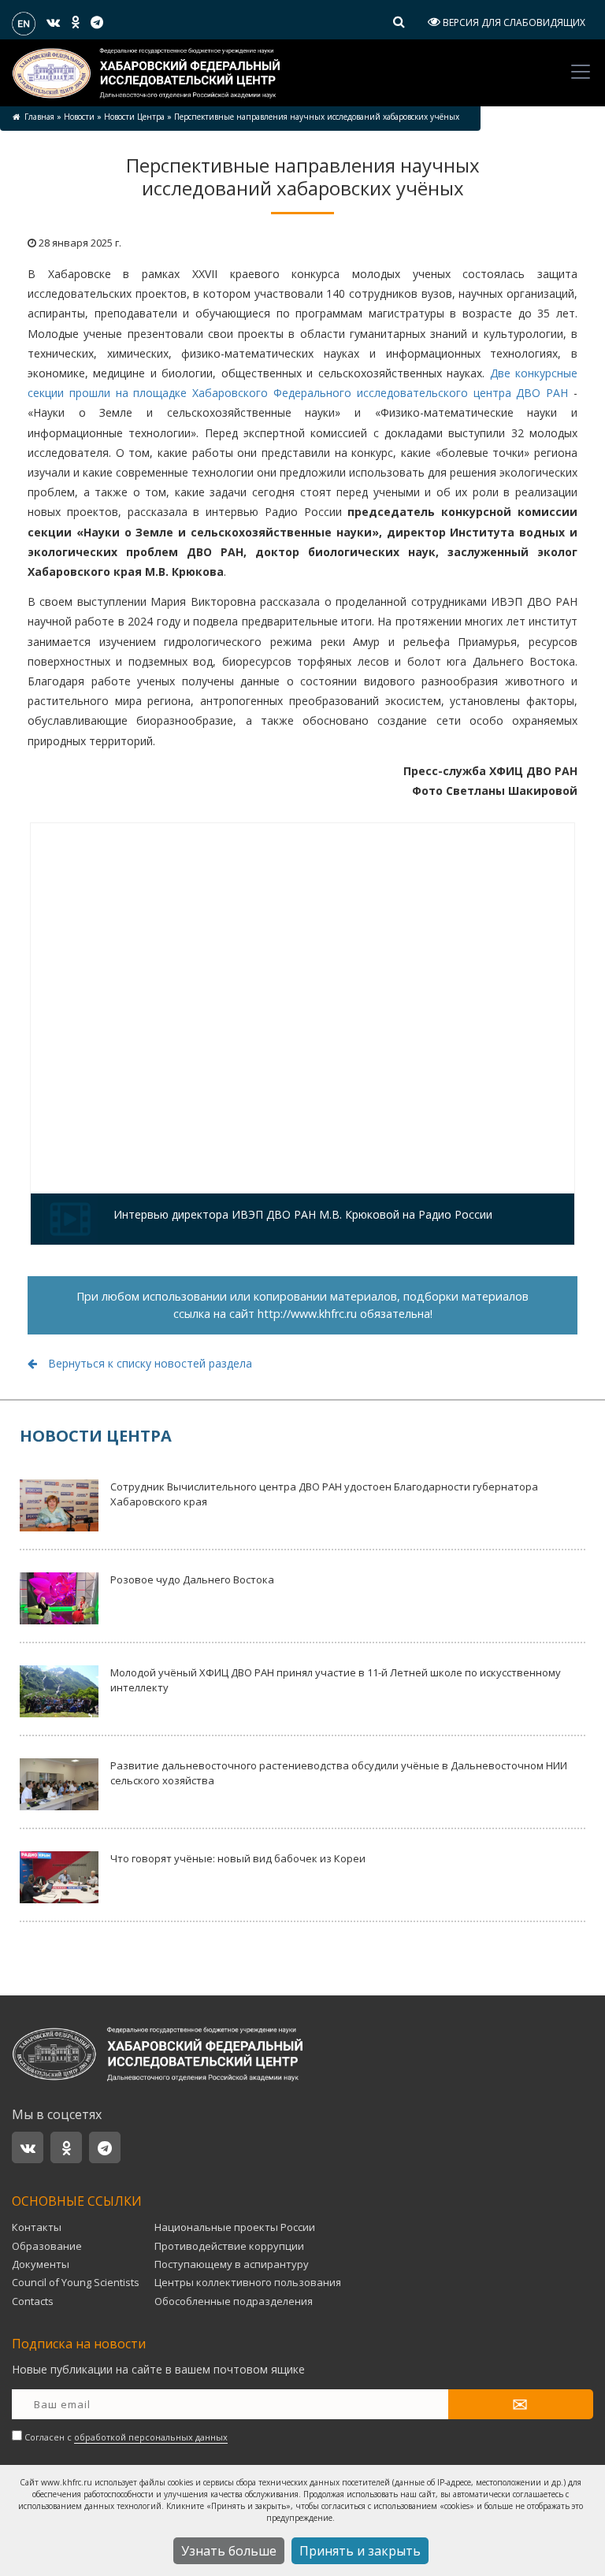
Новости (79, 117)
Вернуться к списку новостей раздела (148, 1363)
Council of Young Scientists (76, 2282)
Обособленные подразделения (234, 2301)
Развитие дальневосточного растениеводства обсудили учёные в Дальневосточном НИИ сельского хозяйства (339, 1773)
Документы (41, 2264)
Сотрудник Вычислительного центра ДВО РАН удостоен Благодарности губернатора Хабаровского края (324, 1494)
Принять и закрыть (360, 2551)
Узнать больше (229, 2551)
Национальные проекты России (235, 2227)
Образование (47, 2246)
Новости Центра (134, 117)
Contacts (33, 2301)
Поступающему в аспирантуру (232, 2264)
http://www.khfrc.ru (307, 1314)
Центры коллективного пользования (248, 2282)
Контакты (37, 2227)
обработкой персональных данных (151, 2437)
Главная (39, 117)
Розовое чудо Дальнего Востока (192, 1579)
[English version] (24, 22)
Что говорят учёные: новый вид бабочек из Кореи (238, 1858)
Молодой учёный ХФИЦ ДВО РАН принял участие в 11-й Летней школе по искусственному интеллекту (336, 1680)
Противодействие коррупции (229, 2246)
